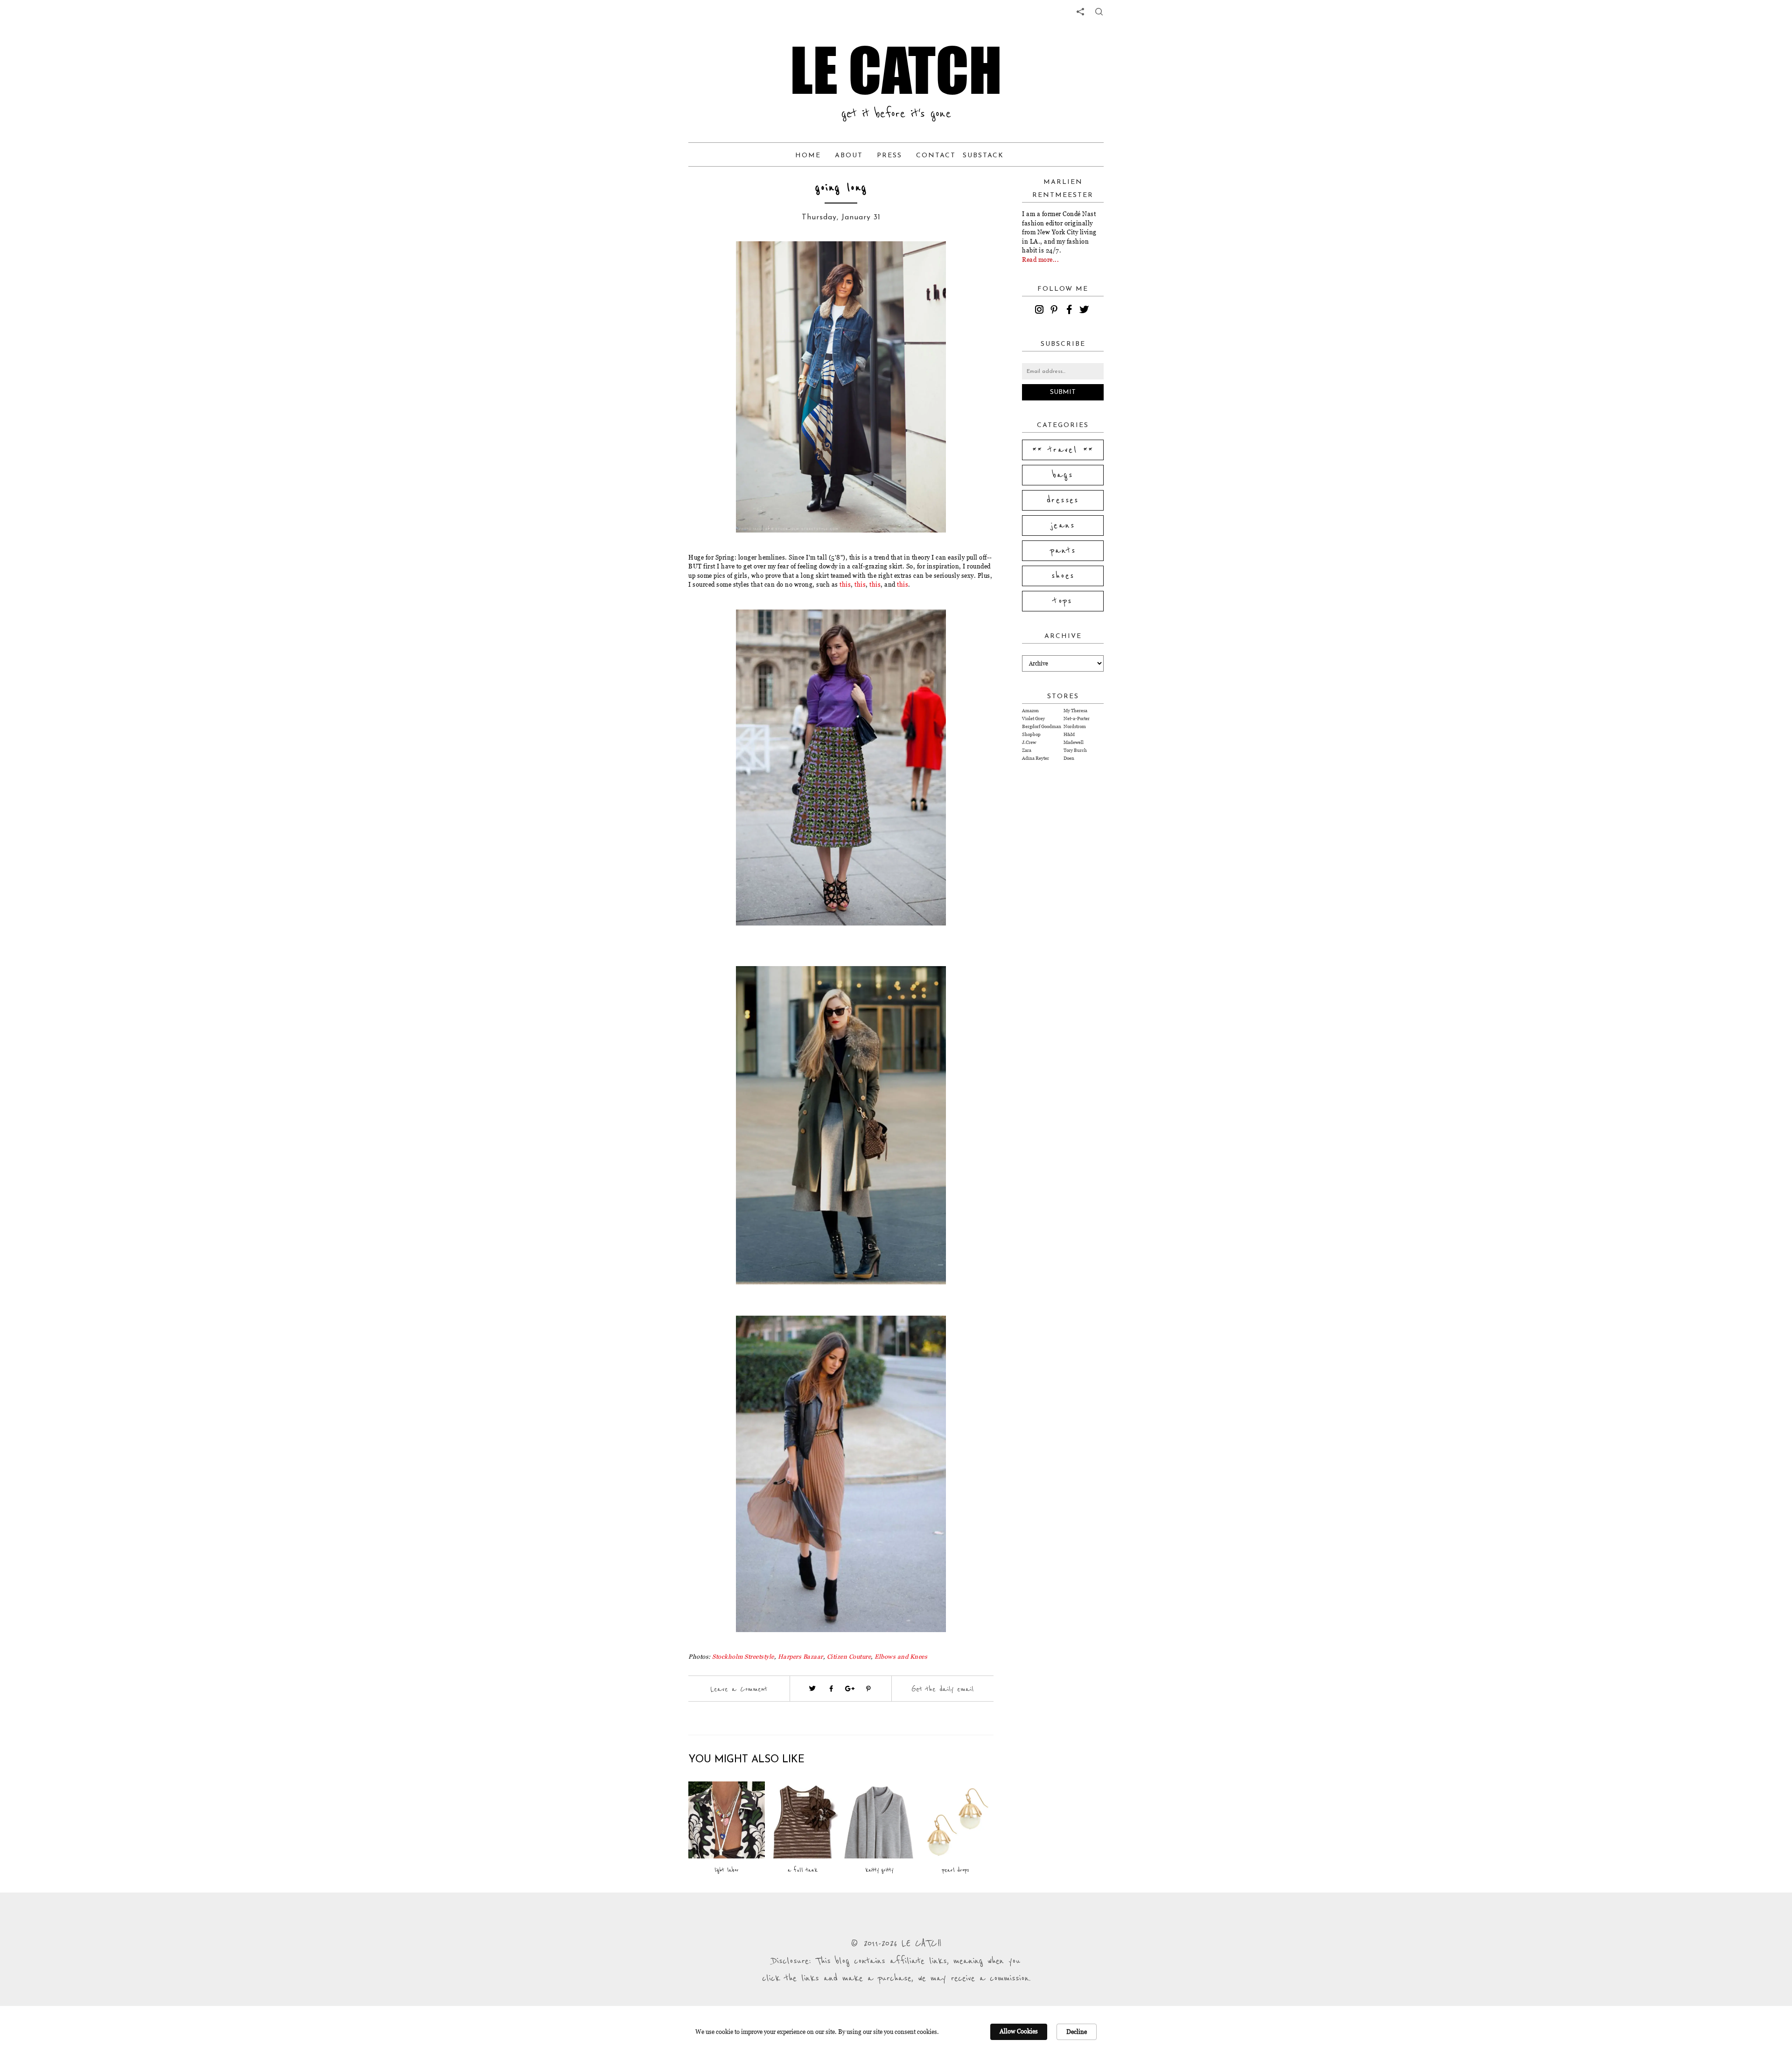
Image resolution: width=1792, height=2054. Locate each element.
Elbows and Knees (901, 1656)
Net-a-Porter (1077, 719)
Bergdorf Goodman (1042, 726)
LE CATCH (896, 70)
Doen (1069, 758)
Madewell (1074, 742)
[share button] (1099, 12)
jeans (1063, 526)
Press (889, 156)
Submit (1063, 392)
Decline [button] (1077, 2032)
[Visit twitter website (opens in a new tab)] (812, 1689)
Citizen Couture (849, 1656)
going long (841, 188)
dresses (1063, 500)
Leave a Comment (739, 1689)
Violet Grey (1033, 719)
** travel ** (1063, 450)
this (845, 584)
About (849, 156)
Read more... (1040, 259)
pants (1063, 551)
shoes (1063, 576)
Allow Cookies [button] (1019, 2031)
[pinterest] (1056, 311)
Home (808, 156)
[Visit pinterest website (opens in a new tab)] (722, 262)
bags (1063, 475)
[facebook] (1071, 311)
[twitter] (1085, 311)
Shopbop (1031, 734)
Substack (983, 156)
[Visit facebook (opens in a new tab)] (831, 1689)
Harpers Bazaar (801, 1656)
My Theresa (1075, 711)
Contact (936, 156)
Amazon (1030, 711)
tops (1063, 601)
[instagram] (1041, 311)
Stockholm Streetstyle (743, 1656)
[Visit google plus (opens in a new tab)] (850, 1689)
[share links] (1080, 12)
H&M (1069, 734)
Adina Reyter (1036, 758)
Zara (1027, 750)
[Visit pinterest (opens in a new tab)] (868, 1689)
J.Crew (1029, 742)
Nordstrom (1075, 726)
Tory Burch (1075, 750)
